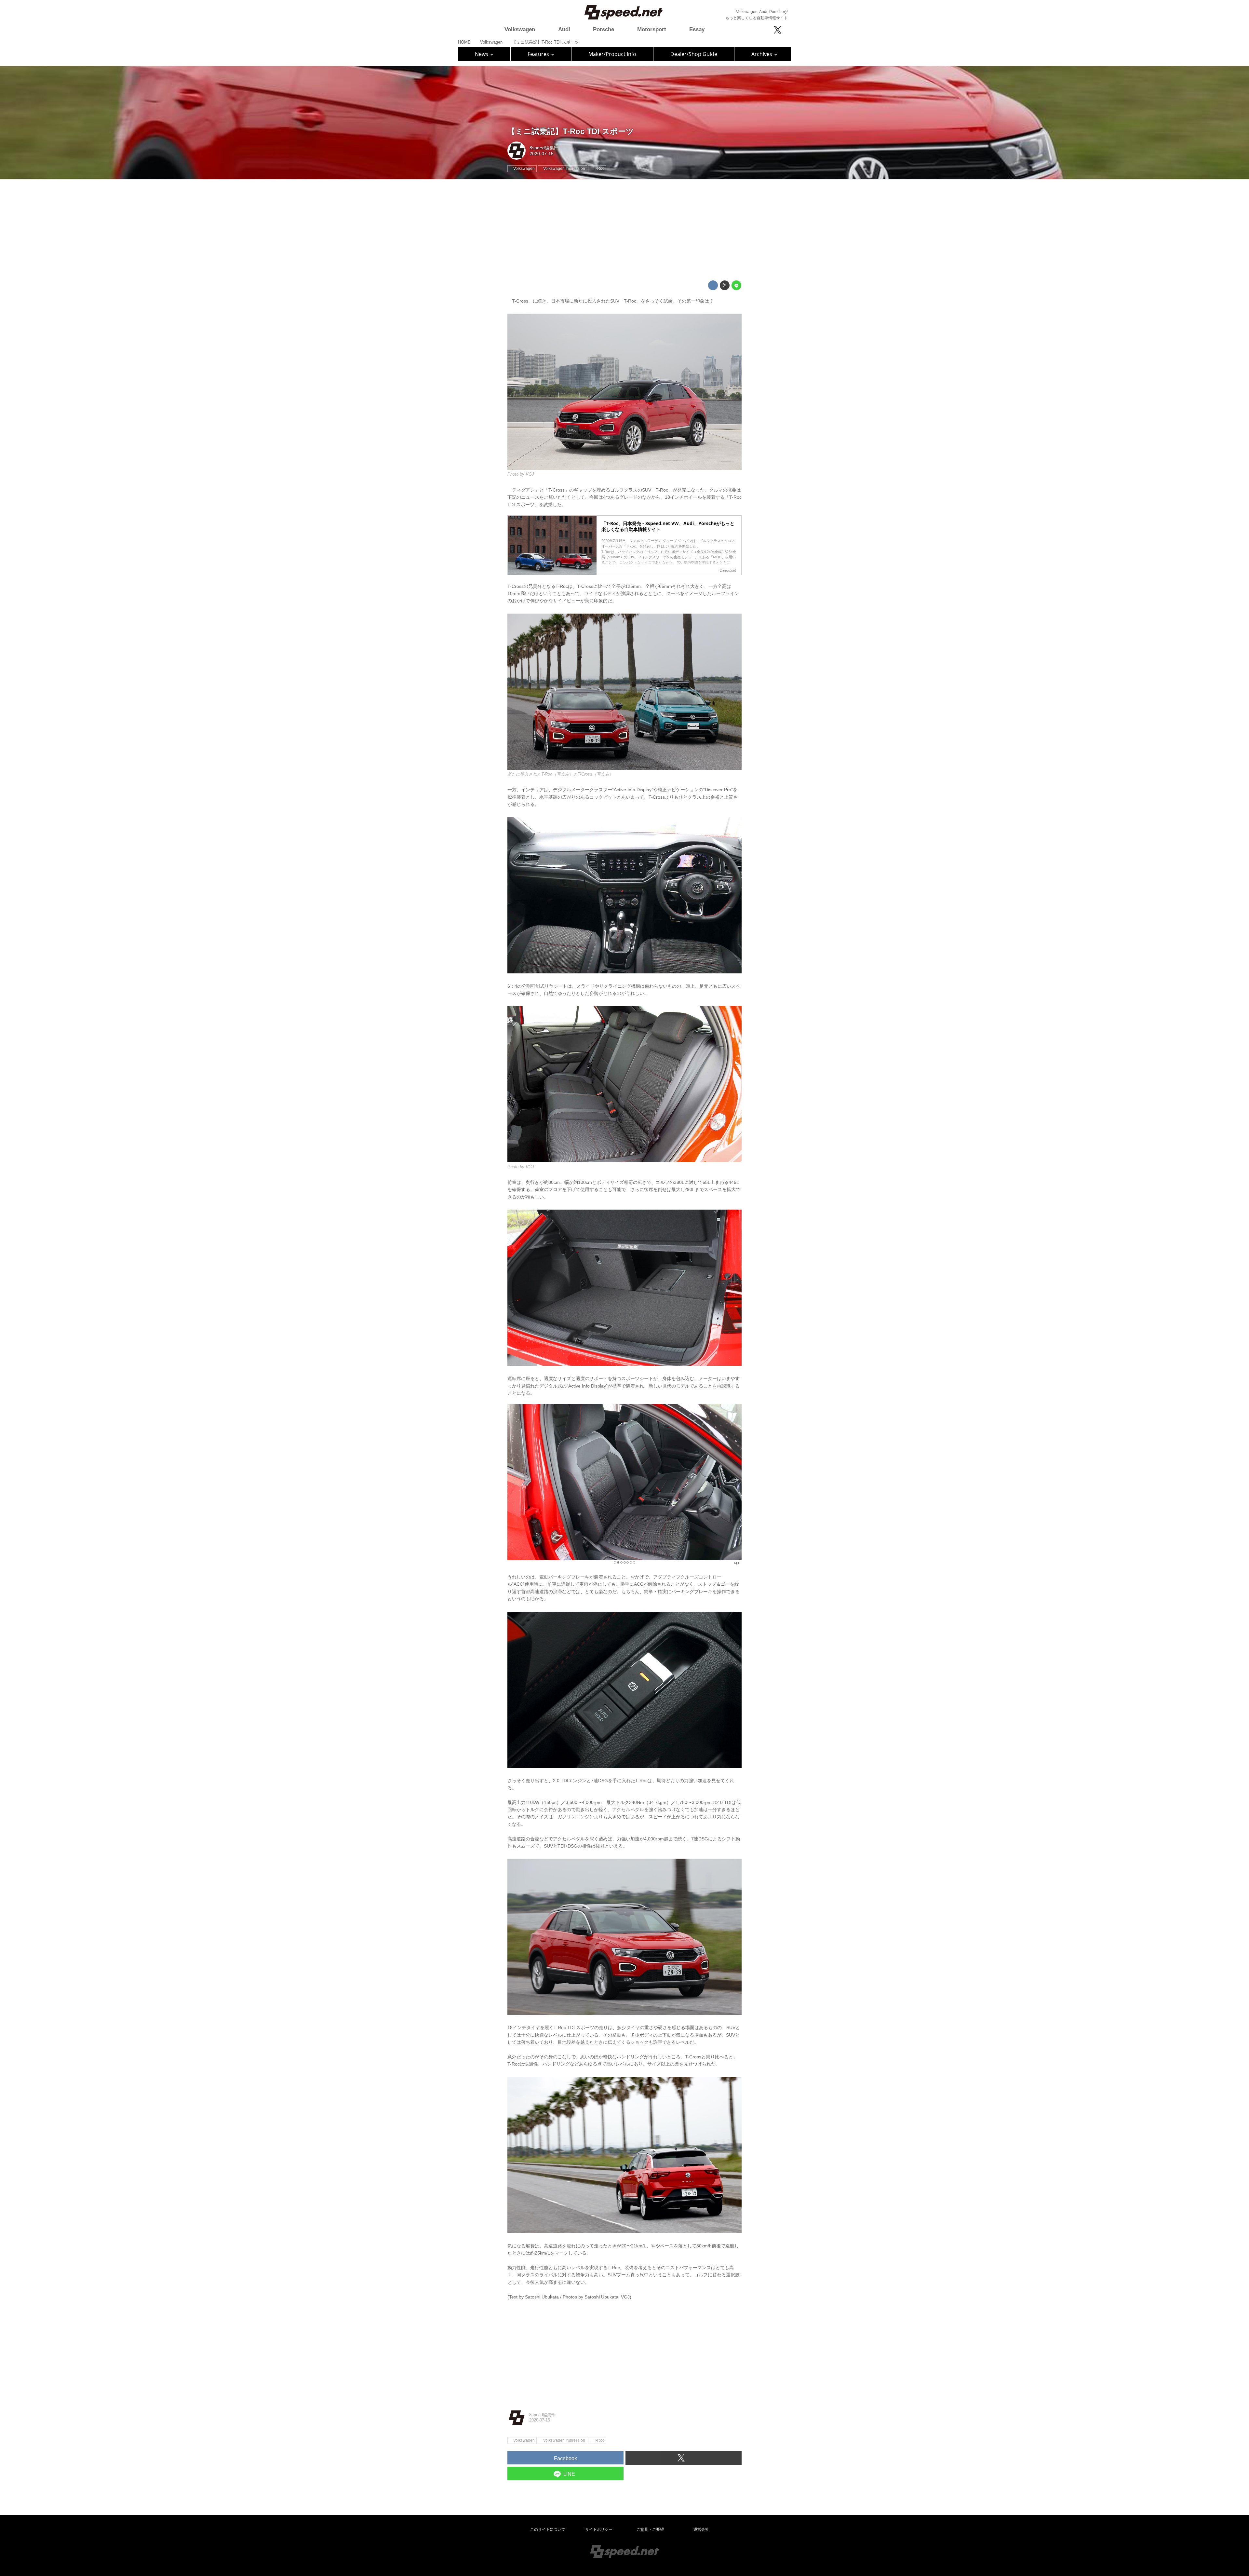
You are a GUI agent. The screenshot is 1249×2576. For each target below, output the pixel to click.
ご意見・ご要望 (650, 2529)
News (482, 54)
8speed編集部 (544, 148)
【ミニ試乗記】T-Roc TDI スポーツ (571, 131)
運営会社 (701, 2529)
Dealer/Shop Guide (694, 54)
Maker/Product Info (612, 54)
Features (539, 54)
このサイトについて (548, 2529)
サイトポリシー (599, 2529)
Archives (762, 54)
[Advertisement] (624, 230)
